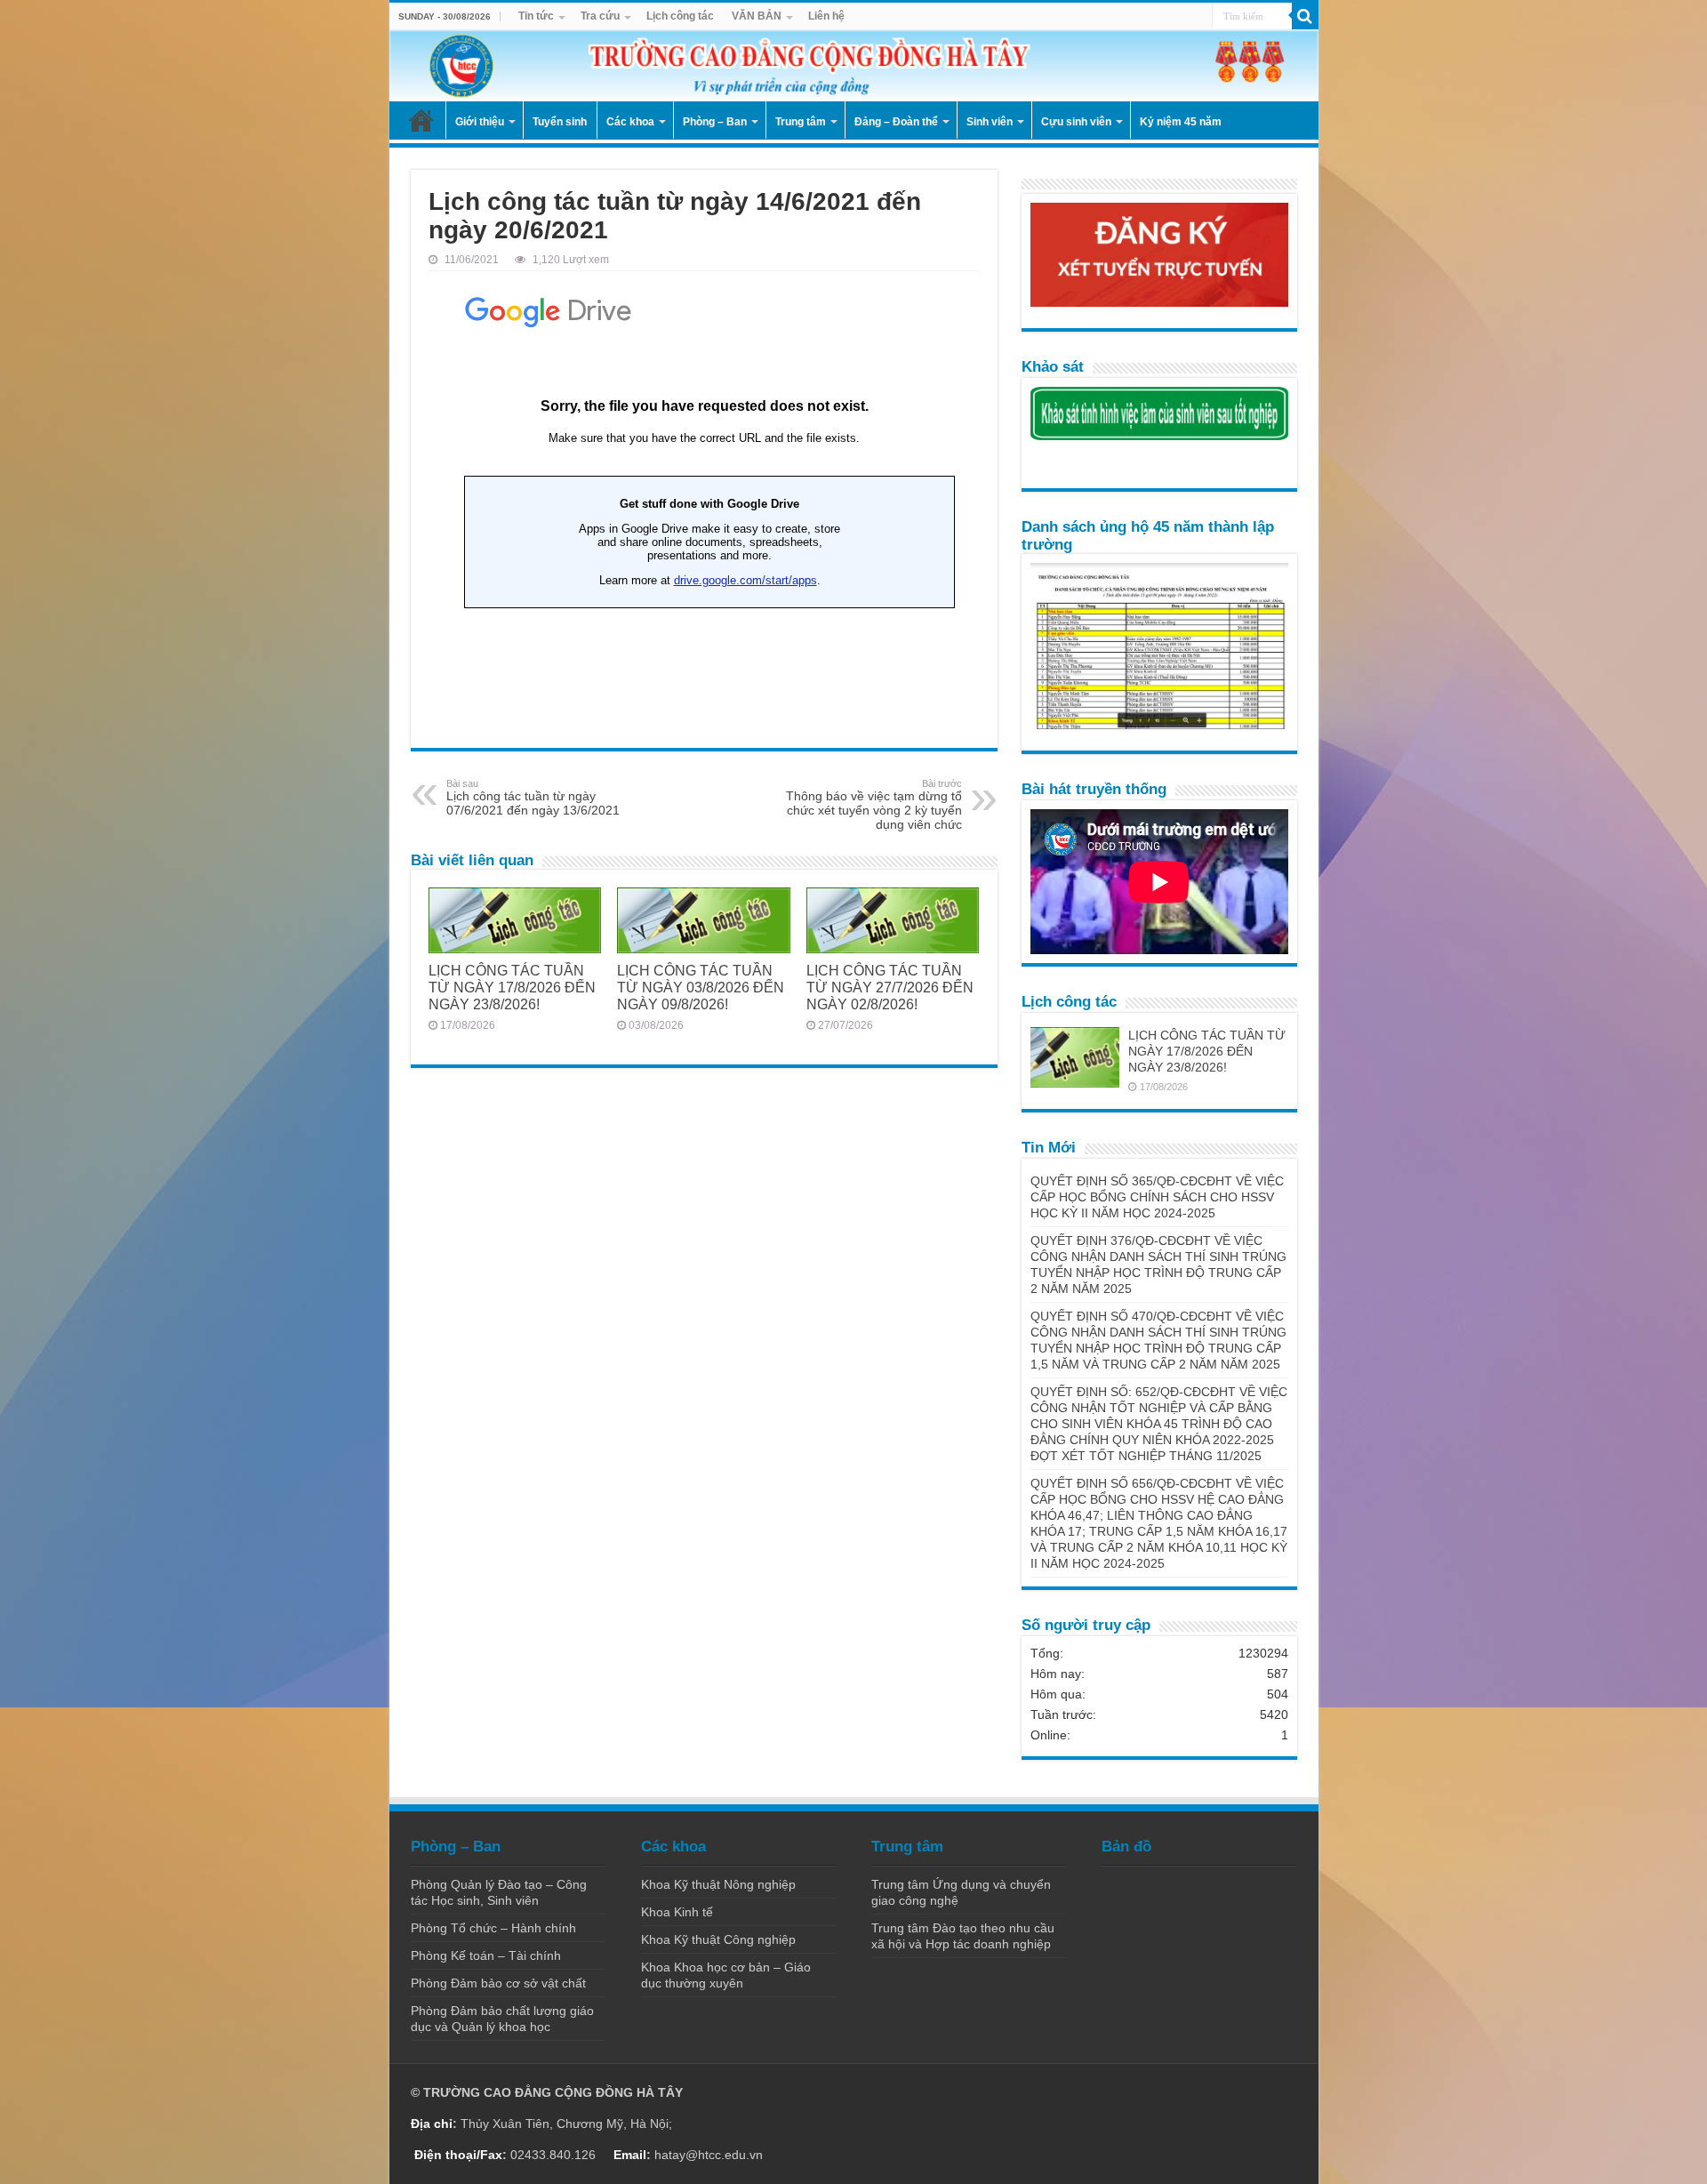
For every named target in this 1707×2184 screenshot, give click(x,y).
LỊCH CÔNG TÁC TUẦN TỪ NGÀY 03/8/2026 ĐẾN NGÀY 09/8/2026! (701, 987)
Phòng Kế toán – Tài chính (486, 1955)
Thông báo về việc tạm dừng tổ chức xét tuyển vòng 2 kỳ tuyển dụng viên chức (874, 805)
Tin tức (536, 16)
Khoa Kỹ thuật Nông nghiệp (718, 1884)
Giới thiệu (480, 122)
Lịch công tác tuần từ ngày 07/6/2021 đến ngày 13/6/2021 (533, 798)
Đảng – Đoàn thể (896, 122)
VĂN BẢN (757, 16)
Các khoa (630, 122)
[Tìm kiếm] (1305, 16)
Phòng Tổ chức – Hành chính (493, 1928)
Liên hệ (826, 16)
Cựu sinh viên (1076, 122)
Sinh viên (990, 122)
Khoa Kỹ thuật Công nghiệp (718, 1939)
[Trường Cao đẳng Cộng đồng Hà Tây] (854, 66)
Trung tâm (801, 122)
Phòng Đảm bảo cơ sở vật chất (498, 1983)
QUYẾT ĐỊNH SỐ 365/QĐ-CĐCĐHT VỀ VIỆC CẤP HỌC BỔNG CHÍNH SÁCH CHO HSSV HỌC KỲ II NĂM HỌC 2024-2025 (1157, 1197)
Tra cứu (600, 16)
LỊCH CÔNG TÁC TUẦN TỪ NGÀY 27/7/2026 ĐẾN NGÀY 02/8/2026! (890, 987)
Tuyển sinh (560, 122)
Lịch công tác (680, 16)
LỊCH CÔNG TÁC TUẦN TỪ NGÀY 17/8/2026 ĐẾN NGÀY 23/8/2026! (512, 987)
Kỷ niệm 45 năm (1181, 122)
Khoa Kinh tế (677, 1912)
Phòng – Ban (715, 122)
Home (421, 120)
